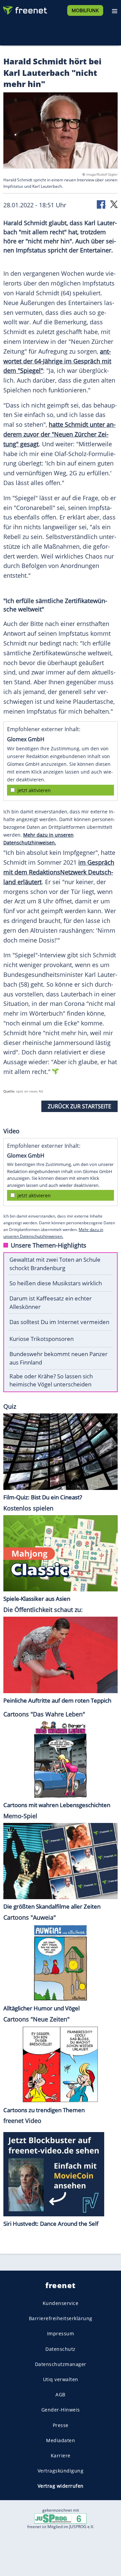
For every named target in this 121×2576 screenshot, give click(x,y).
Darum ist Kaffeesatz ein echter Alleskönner (51, 1302)
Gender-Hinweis (61, 2410)
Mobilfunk (85, 10)
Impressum (61, 2334)
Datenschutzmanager (61, 2364)
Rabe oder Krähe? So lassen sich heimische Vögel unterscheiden (51, 1380)
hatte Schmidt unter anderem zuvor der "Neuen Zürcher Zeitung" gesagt (59, 434)
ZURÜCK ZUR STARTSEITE (79, 1106)
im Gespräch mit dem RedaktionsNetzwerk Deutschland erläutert (59, 872)
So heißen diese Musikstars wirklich (56, 1283)
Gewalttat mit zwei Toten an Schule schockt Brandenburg (55, 1264)
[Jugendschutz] (61, 2518)
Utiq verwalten (61, 2379)
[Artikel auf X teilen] (114, 204)
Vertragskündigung (61, 2471)
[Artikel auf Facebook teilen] (102, 204)
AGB (61, 2395)
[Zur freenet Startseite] (25, 9)
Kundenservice (61, 2303)
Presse (61, 2425)
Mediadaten (61, 2440)
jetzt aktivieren (34, 790)
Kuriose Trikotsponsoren (42, 1339)
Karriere (61, 2455)
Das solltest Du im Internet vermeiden (59, 1322)
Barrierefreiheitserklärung (61, 2319)
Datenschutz (61, 2349)
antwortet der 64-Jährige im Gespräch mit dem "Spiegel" (57, 361)
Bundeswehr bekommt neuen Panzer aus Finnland (58, 1358)
